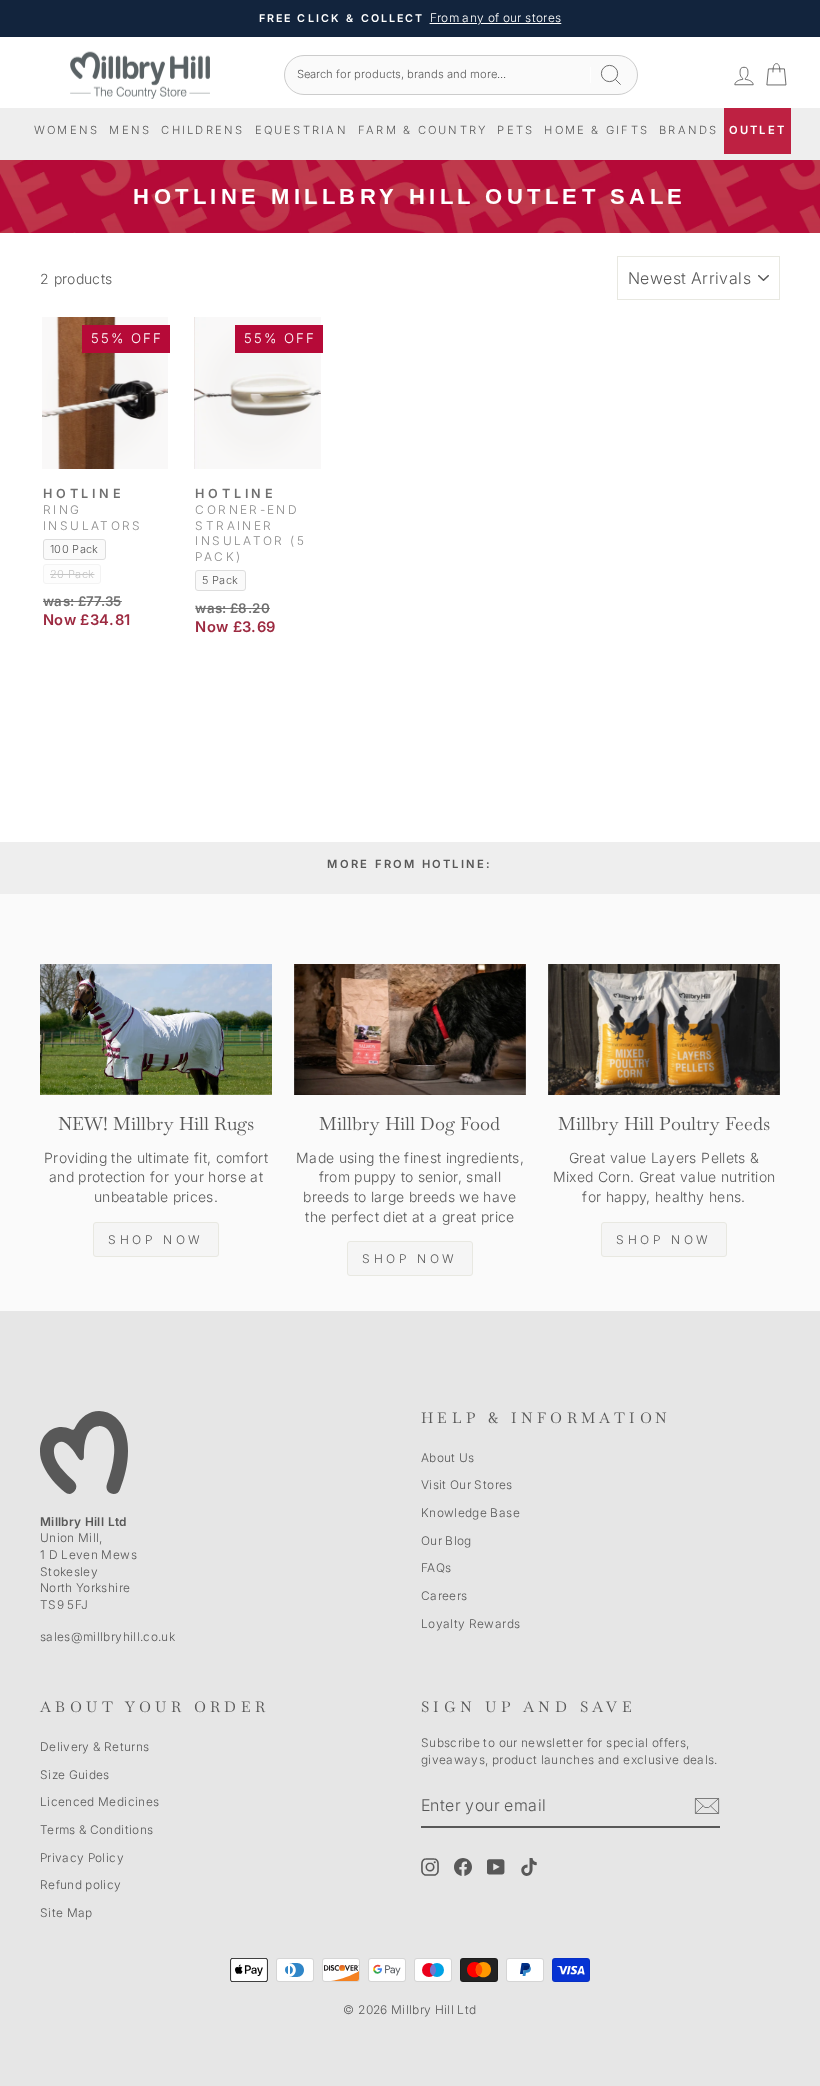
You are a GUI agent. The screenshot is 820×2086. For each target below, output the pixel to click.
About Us (448, 1457)
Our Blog (446, 1540)
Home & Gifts (596, 130)
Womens (66, 130)
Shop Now (156, 1239)
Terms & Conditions (96, 1829)
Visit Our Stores (467, 1484)
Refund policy (81, 1884)
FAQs (436, 1567)
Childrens (202, 130)
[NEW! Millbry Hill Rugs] (156, 1029)
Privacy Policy (82, 1857)
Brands (688, 130)
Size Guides (75, 1774)
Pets (515, 130)
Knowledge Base (470, 1512)
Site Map (66, 1912)
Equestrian (301, 130)
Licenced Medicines (99, 1801)
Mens (130, 130)
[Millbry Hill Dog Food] (410, 1029)
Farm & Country (422, 130)
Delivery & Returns (94, 1746)
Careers (444, 1595)
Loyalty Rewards (470, 1623)
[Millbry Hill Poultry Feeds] (664, 1029)
